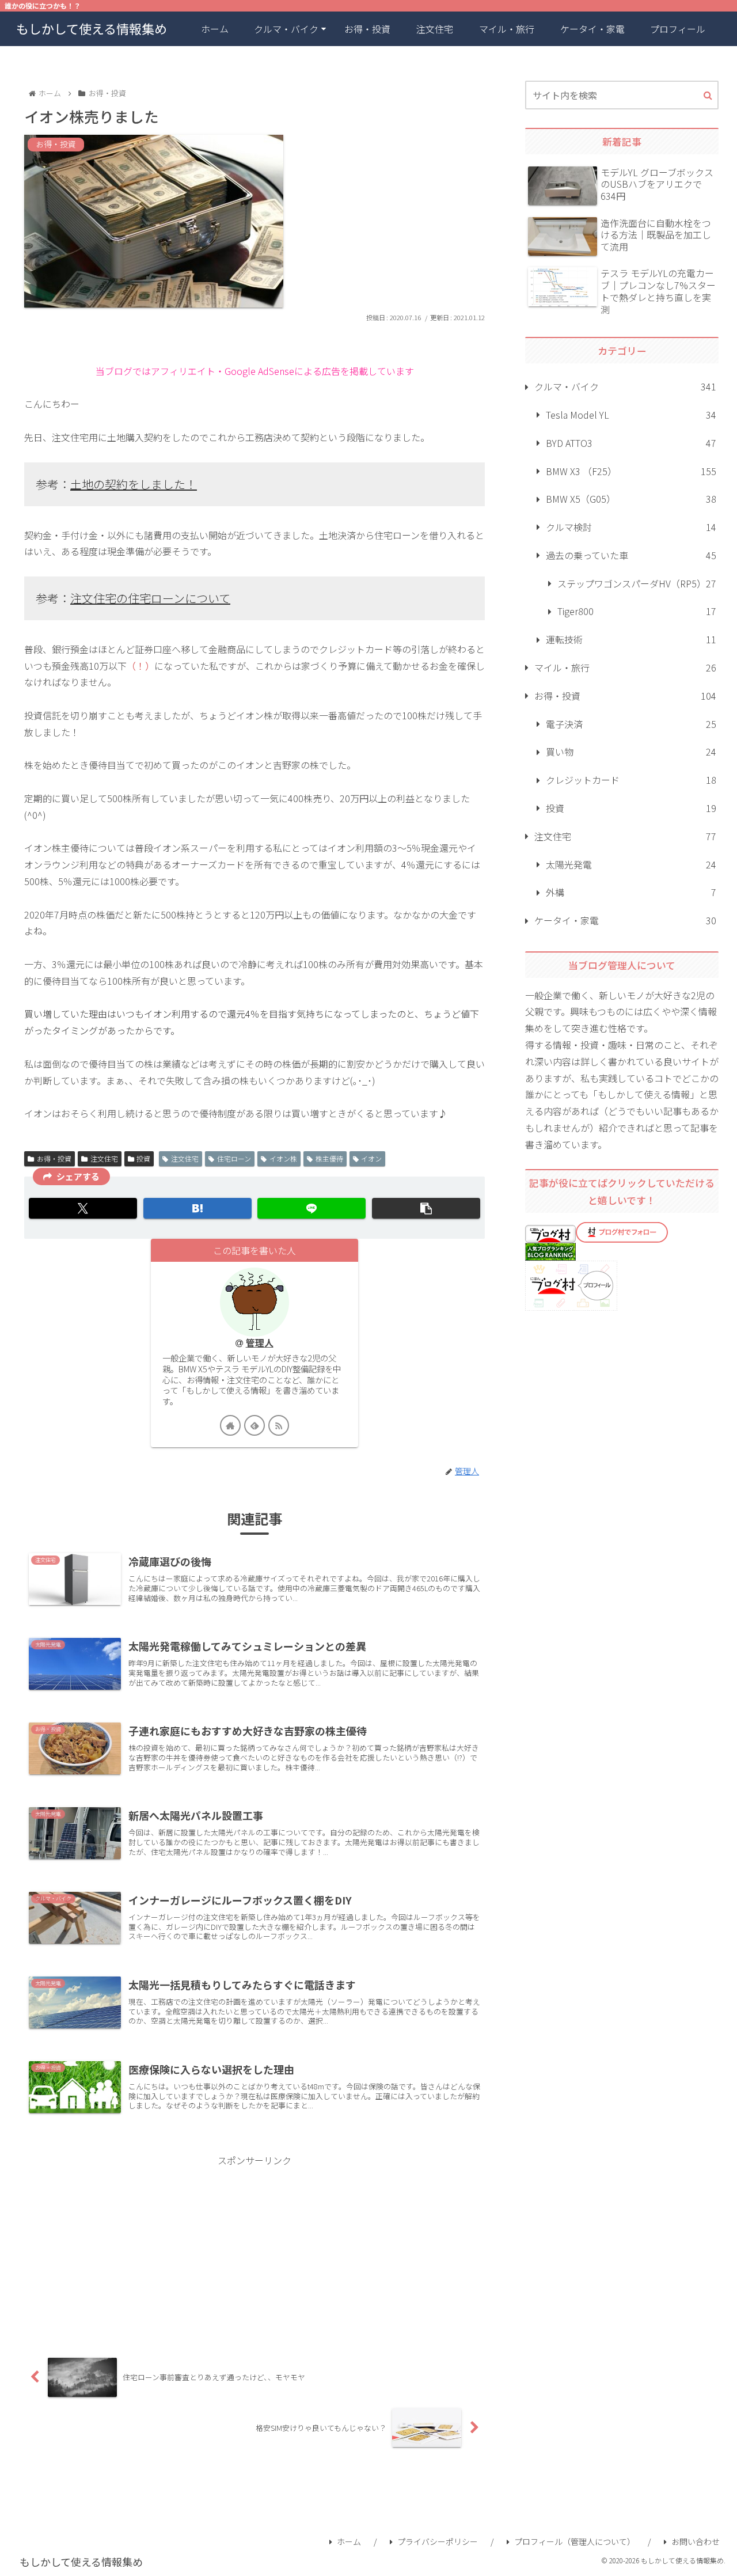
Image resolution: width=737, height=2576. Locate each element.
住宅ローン (234, 1158)
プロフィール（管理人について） (575, 2541)
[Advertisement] (254, 2249)
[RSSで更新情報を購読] (279, 1425)
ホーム (349, 2541)
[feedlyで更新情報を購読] (254, 1425)
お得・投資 (54, 1158)
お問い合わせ (696, 2541)
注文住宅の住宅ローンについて (150, 598)
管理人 (260, 1343)
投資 (143, 1158)
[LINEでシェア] (311, 1208)
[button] (426, 1208)
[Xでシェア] (83, 1208)
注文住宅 (104, 1158)
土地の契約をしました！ (134, 484)
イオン (371, 1158)
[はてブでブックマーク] (197, 1208)
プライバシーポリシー (438, 2541)
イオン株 (283, 1158)
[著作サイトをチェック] (230, 1425)
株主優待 (329, 1158)
